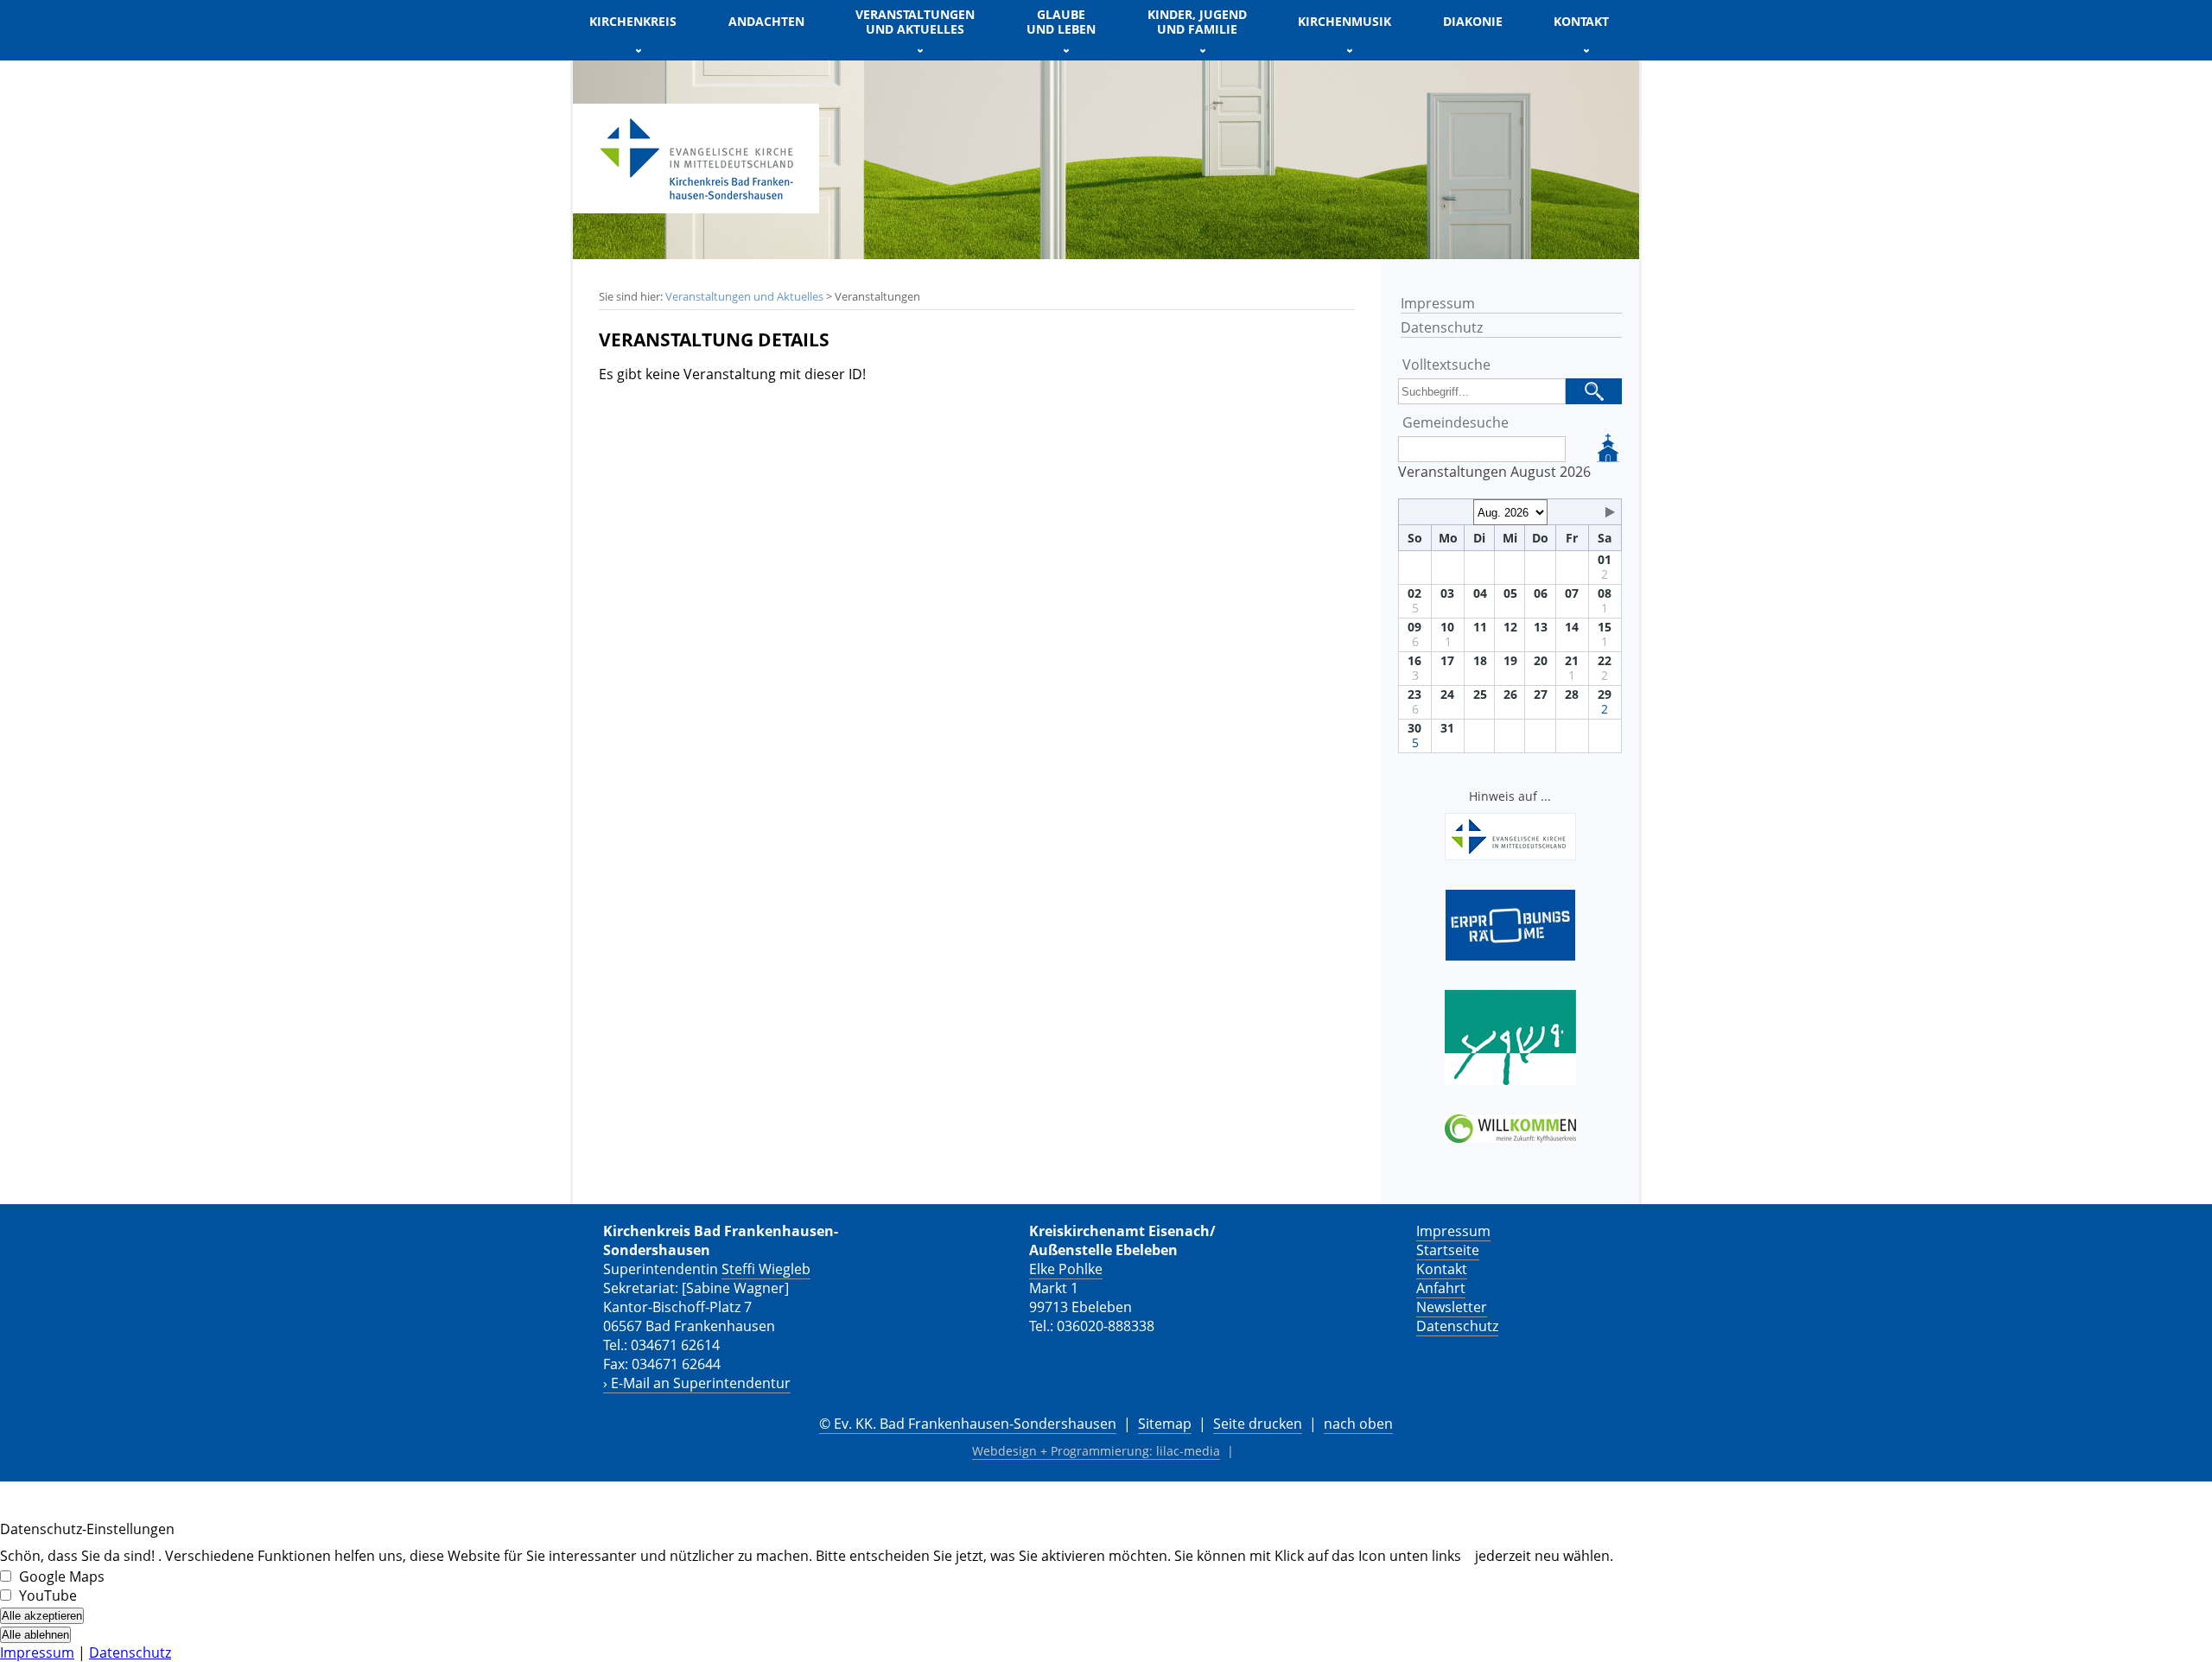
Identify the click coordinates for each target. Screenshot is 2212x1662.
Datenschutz (1442, 327)
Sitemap (1165, 1424)
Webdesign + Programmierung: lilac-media (1096, 1451)
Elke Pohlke (1066, 1269)
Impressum (1438, 303)
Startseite (1448, 1250)
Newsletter (1452, 1307)
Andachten (766, 21)
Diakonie (1473, 21)
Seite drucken (1258, 1424)
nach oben (1358, 1424)
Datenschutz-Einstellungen (87, 1529)
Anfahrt (1441, 1288)
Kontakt (1442, 1269)
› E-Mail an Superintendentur (697, 1383)
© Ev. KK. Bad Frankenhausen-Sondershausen (968, 1424)
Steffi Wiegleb (766, 1269)
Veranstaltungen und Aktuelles (744, 296)
